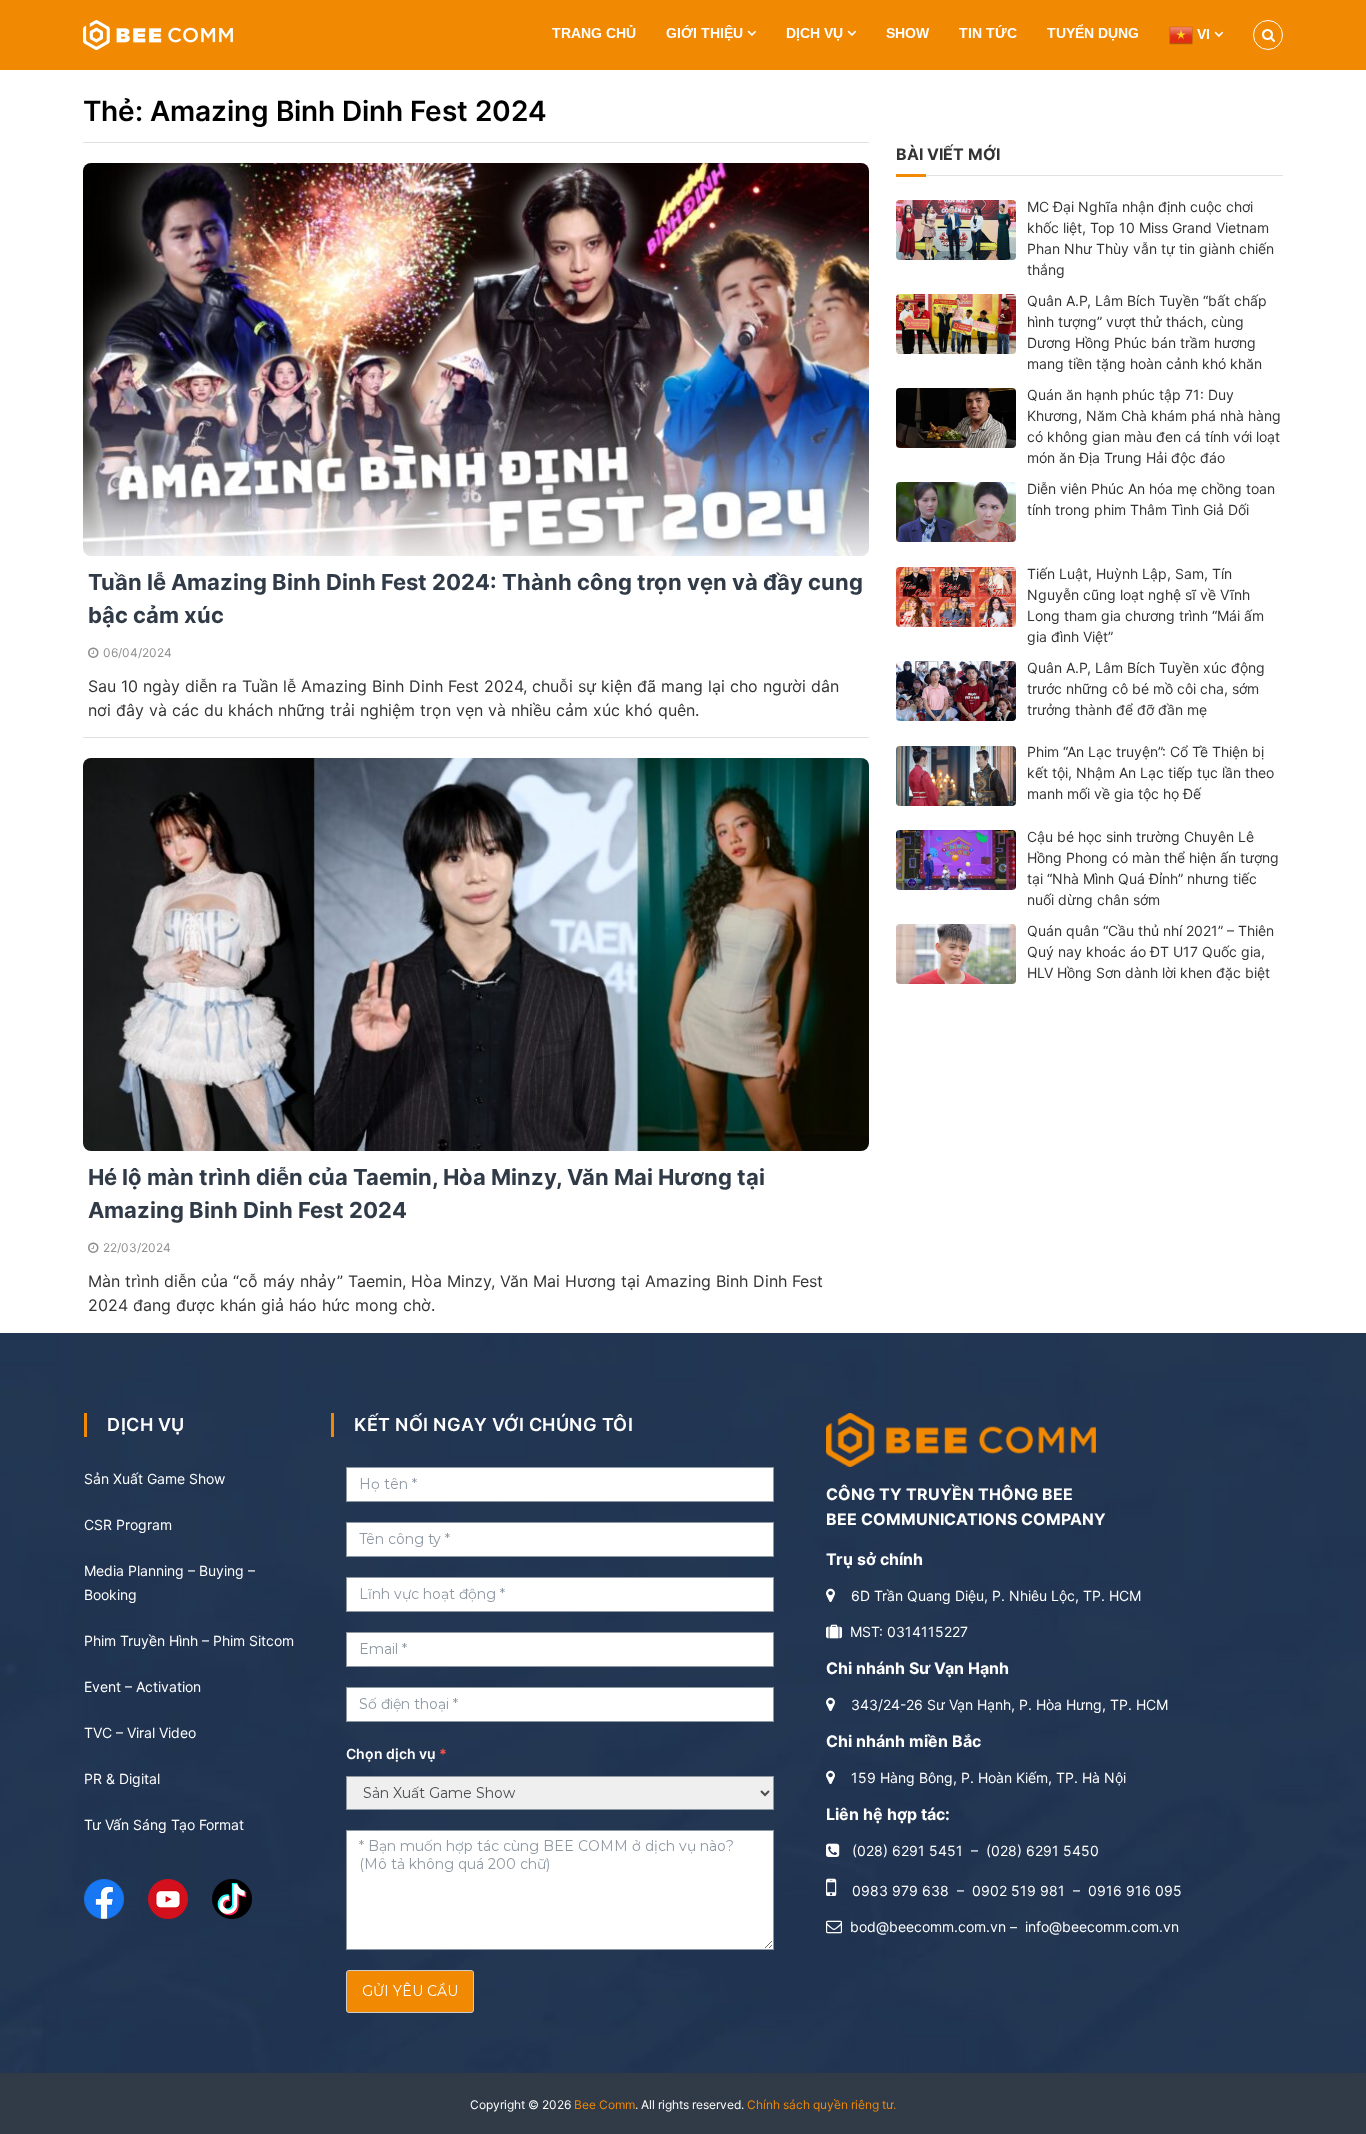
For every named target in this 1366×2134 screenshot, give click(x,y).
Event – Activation (142, 1686)
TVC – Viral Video (140, 1732)
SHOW (907, 33)
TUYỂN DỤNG (1093, 33)
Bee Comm (604, 2104)
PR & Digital (122, 1778)
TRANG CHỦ (594, 33)
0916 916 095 (1135, 1890)
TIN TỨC (988, 33)
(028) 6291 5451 (907, 1850)
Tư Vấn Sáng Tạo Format (164, 1824)
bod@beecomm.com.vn (928, 1926)
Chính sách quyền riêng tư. (821, 2104)
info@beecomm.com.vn (1102, 1926)
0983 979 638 (900, 1890)
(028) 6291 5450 (1042, 1850)
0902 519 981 (1018, 1890)
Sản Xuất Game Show (154, 1478)
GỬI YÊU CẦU (410, 1991)
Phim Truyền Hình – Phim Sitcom (189, 1640)
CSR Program (128, 1524)
